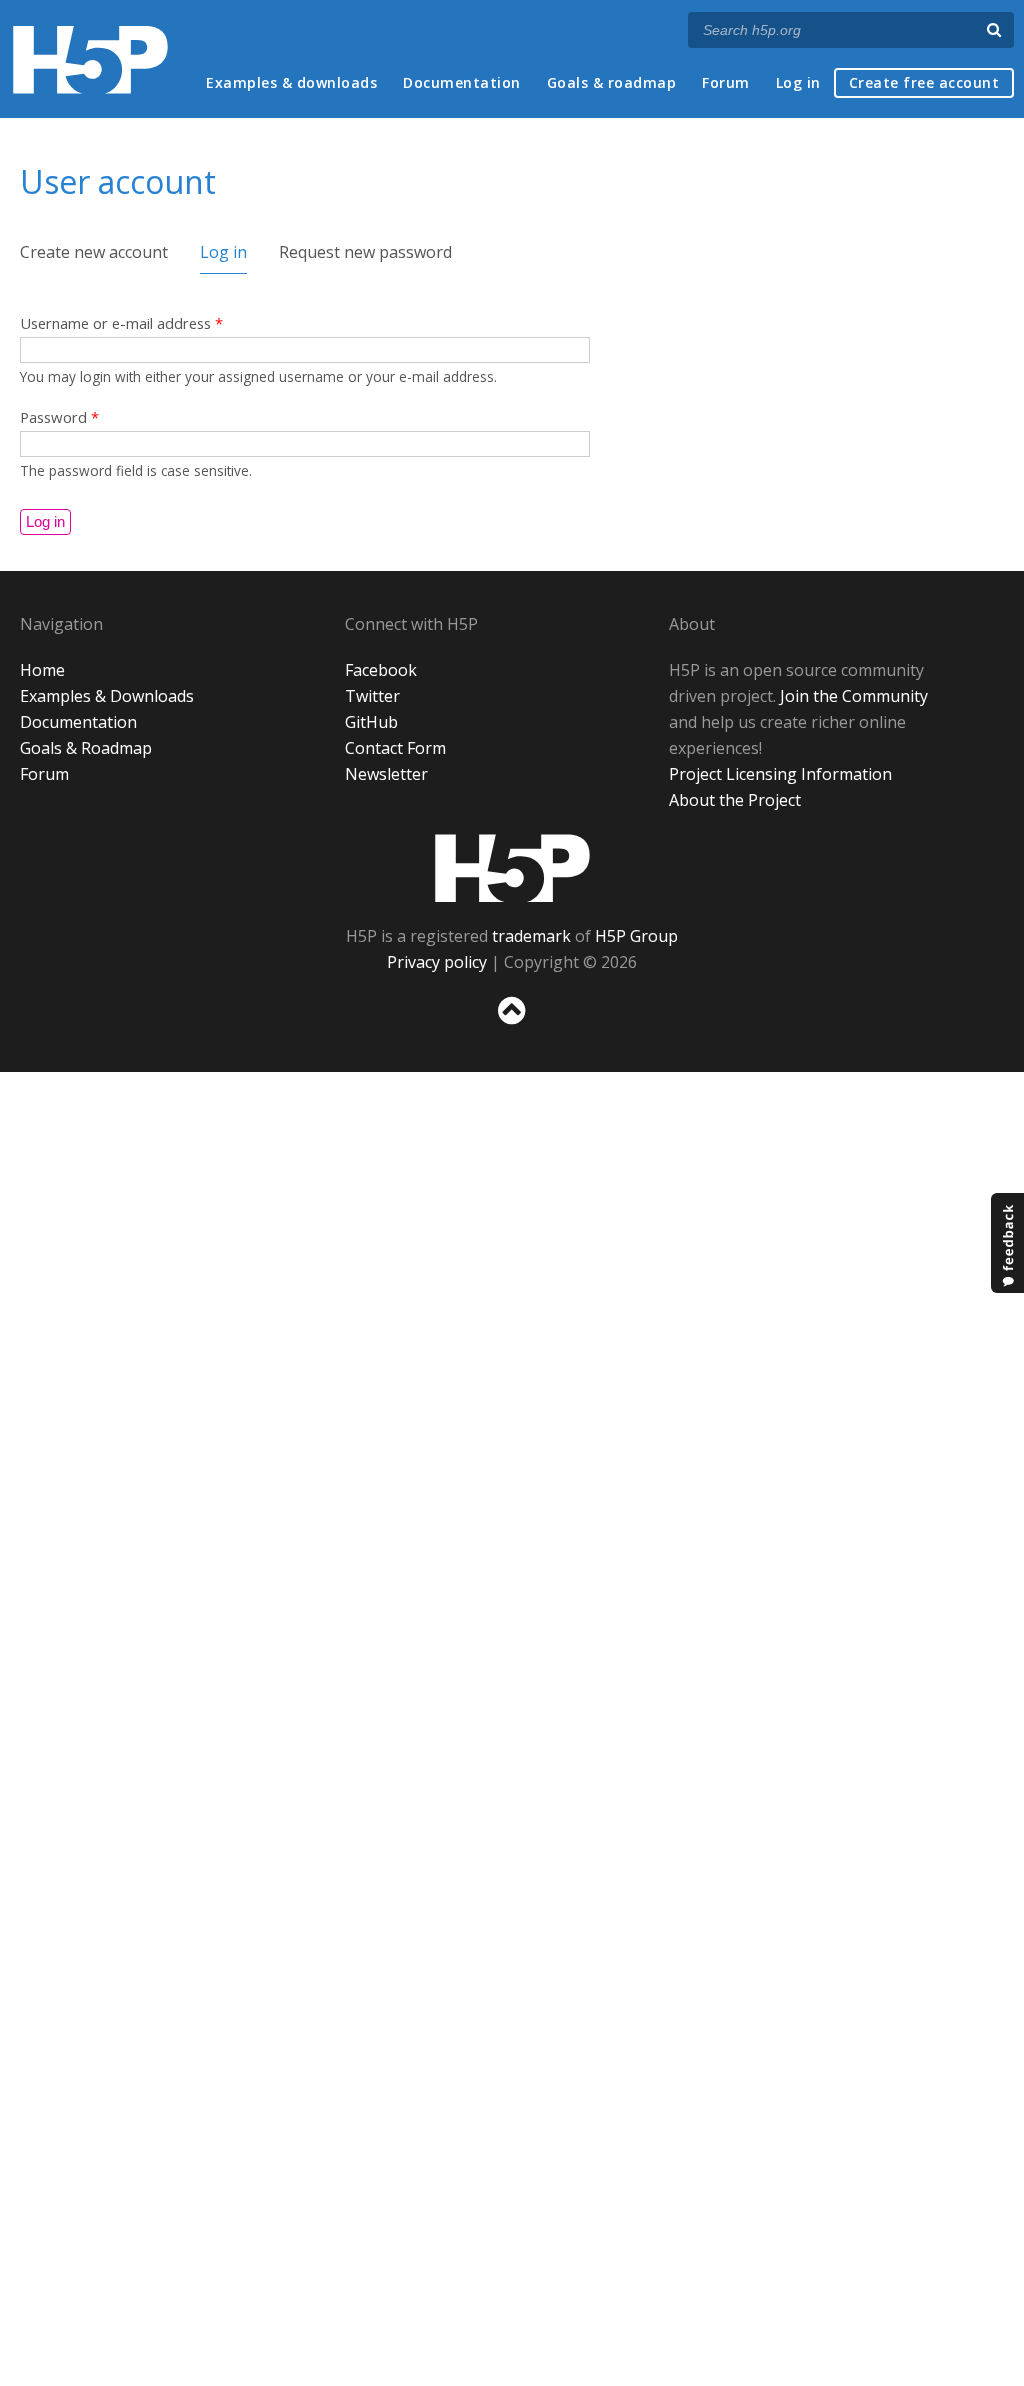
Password (59, 417)
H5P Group (636, 936)
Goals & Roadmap (86, 748)
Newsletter (386, 774)
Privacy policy (437, 962)
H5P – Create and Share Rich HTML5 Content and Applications (90, 59)
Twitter (372, 696)
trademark (531, 936)
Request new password (365, 252)
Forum (726, 82)
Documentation (462, 82)
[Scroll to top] (512, 1028)
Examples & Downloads (107, 696)
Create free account (924, 82)
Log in (798, 82)
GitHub (371, 722)
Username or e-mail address (121, 323)
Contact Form (395, 748)
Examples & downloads (291, 82)
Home (42, 670)
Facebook (381, 670)
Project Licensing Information (780, 774)
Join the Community (854, 696)
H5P (512, 868)
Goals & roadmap (612, 82)
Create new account (94, 252)
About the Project (735, 800)
